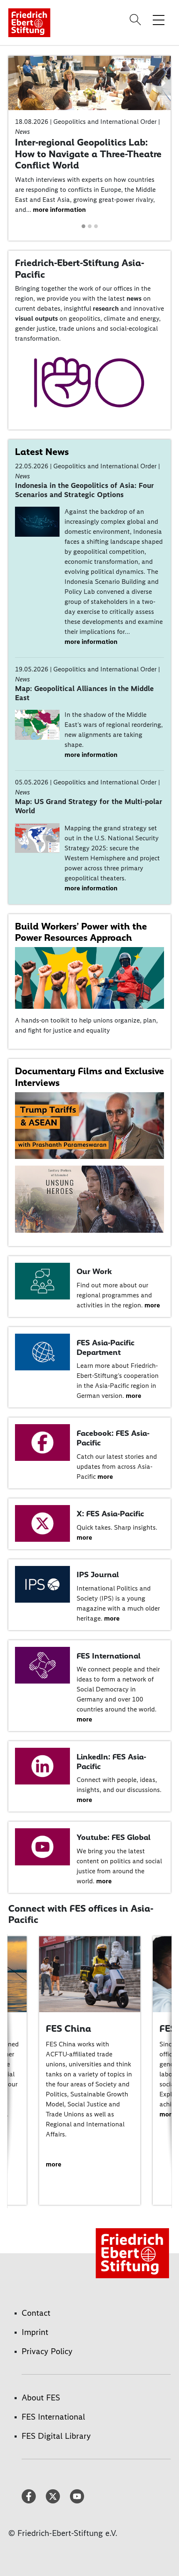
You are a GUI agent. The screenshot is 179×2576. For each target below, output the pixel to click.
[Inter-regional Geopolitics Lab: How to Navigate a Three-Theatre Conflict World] (89, 82)
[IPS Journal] (42, 1584)
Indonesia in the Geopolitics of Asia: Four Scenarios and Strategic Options (85, 490)
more (152, 1305)
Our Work (94, 1271)
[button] (16, 83)
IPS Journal (98, 1575)
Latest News (42, 452)
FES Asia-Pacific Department (106, 1347)
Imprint (35, 2332)
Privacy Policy (47, 2351)
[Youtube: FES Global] (42, 1846)
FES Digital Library (56, 2436)
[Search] (137, 20)
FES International (108, 1656)
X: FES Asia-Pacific (110, 1514)
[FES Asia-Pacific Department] (42, 1351)
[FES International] (42, 1665)
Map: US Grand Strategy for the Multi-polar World (89, 806)
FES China (68, 2028)
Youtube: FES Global (113, 1837)
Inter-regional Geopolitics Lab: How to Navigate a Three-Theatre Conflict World (88, 154)
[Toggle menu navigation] (159, 20)
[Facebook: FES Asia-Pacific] (42, 1442)
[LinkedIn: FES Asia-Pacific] (42, 1766)
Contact (36, 2313)
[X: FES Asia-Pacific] (42, 1523)
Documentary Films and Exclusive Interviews (89, 1077)
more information (59, 210)
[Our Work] (42, 1280)
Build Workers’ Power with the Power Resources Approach (81, 932)
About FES (41, 2398)
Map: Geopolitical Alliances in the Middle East (84, 693)
